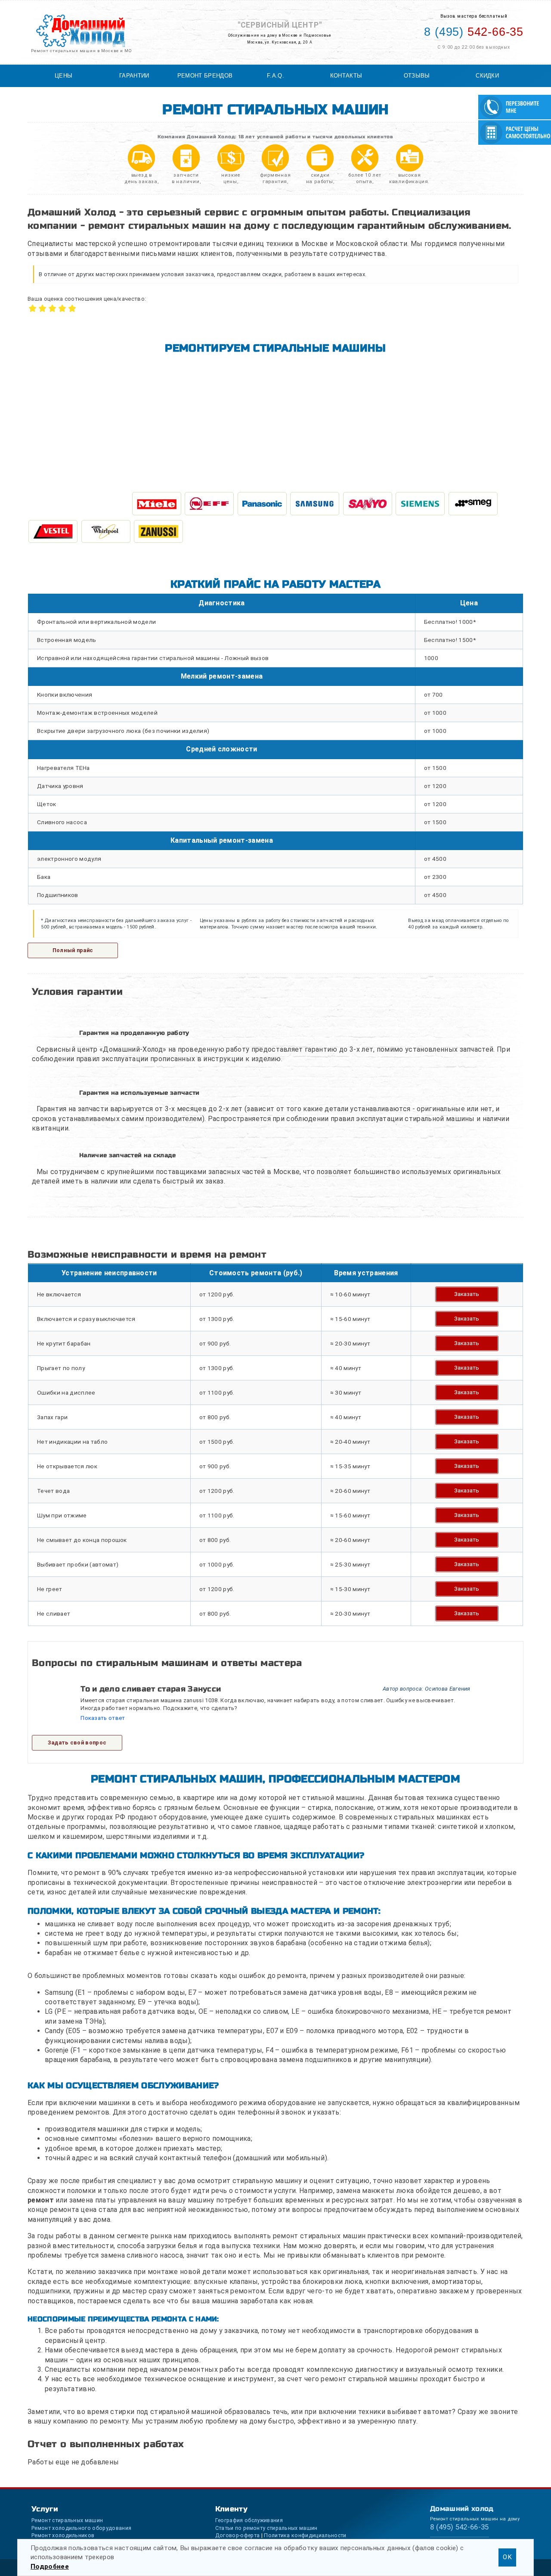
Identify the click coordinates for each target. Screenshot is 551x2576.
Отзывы (417, 76)
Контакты (346, 76)
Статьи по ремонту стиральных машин (266, 2528)
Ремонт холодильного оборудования (81, 2528)
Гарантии (134, 76)
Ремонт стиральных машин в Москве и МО (81, 51)
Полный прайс (73, 950)
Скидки (487, 76)
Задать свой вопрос (77, 1743)
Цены (63, 76)
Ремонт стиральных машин (67, 2520)
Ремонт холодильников (63, 2535)
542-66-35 (474, 32)
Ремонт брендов (205, 76)
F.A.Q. (275, 76)
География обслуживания (249, 2520)
